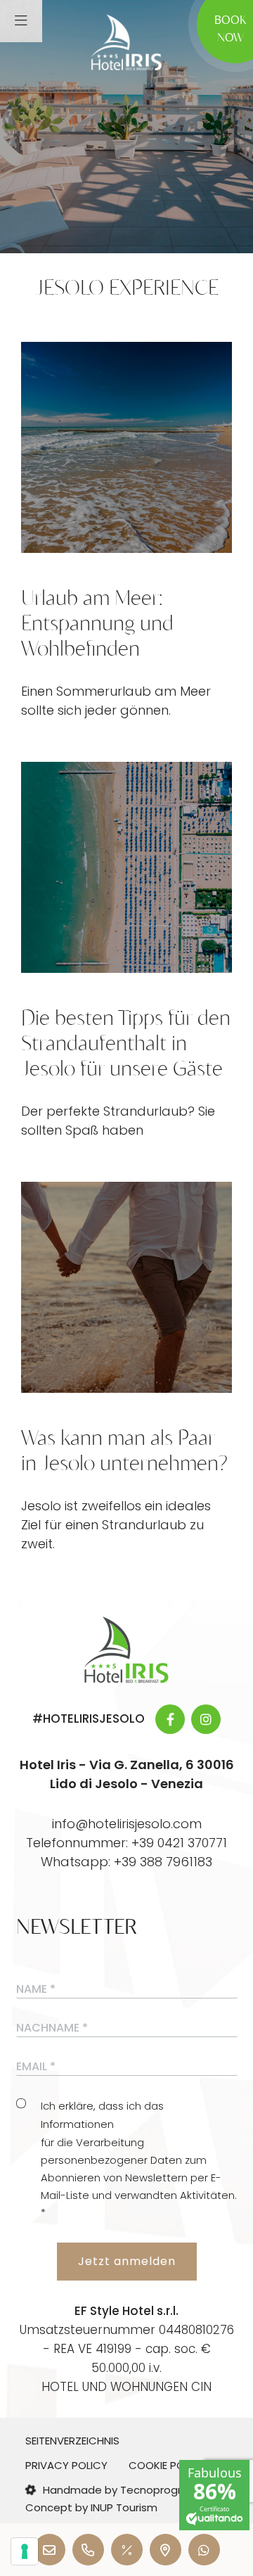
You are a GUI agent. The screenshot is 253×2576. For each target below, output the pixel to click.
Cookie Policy (167, 2465)
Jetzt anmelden (127, 2261)
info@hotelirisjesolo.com (127, 1824)
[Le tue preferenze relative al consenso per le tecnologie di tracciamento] (25, 2551)
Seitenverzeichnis (72, 2441)
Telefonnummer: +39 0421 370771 (126, 1843)
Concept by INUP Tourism (91, 2507)
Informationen (77, 2124)
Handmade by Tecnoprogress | (124, 2490)
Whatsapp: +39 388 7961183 (126, 1862)
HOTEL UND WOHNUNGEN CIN (126, 2387)
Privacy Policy (66, 2465)
